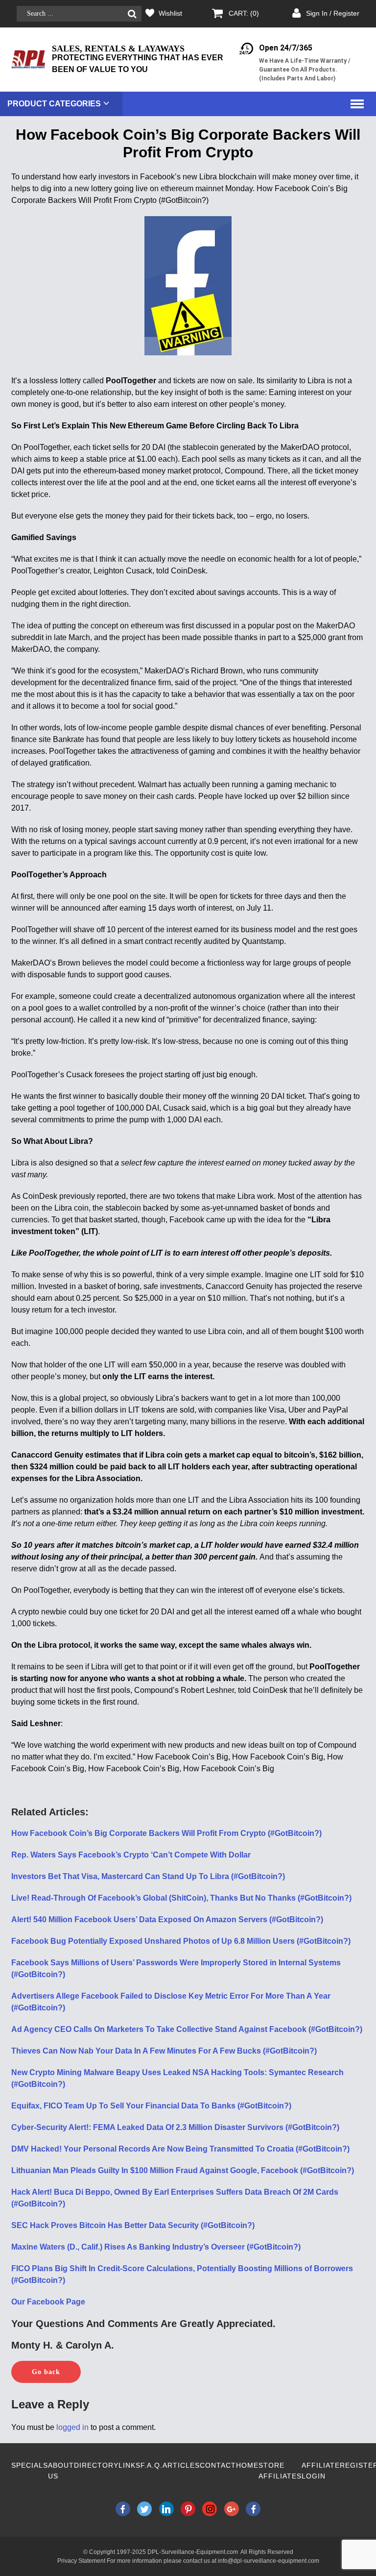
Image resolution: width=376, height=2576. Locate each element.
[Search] (132, 14)
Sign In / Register (333, 13)
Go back (46, 2372)
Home (247, 2465)
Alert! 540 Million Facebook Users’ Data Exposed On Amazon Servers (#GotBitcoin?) (167, 1920)
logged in (72, 2427)
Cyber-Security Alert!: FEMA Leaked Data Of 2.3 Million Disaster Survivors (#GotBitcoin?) (175, 2127)
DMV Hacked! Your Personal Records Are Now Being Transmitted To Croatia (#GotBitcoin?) (180, 2149)
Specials (30, 2465)
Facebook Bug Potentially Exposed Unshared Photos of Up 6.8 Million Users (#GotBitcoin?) (181, 1941)
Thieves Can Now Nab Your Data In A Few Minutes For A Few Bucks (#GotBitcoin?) (164, 2051)
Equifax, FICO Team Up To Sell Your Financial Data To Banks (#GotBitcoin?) (151, 2106)
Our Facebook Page (48, 2302)
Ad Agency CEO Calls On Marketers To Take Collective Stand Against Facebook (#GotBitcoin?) (187, 2029)
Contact (218, 2465)
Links (129, 2465)
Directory (96, 2465)
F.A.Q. (152, 2465)
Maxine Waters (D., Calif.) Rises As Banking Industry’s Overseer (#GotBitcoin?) (156, 2247)
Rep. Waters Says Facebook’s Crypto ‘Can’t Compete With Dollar (131, 1855)
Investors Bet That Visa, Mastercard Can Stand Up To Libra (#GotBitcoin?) (148, 1876)
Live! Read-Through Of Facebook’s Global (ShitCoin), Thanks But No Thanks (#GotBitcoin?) (181, 1898)
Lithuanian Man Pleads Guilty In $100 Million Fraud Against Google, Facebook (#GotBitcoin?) (183, 2170)
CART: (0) (244, 13)
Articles (181, 2465)
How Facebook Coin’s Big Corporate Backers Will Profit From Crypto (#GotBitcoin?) (166, 1833)
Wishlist (170, 13)
